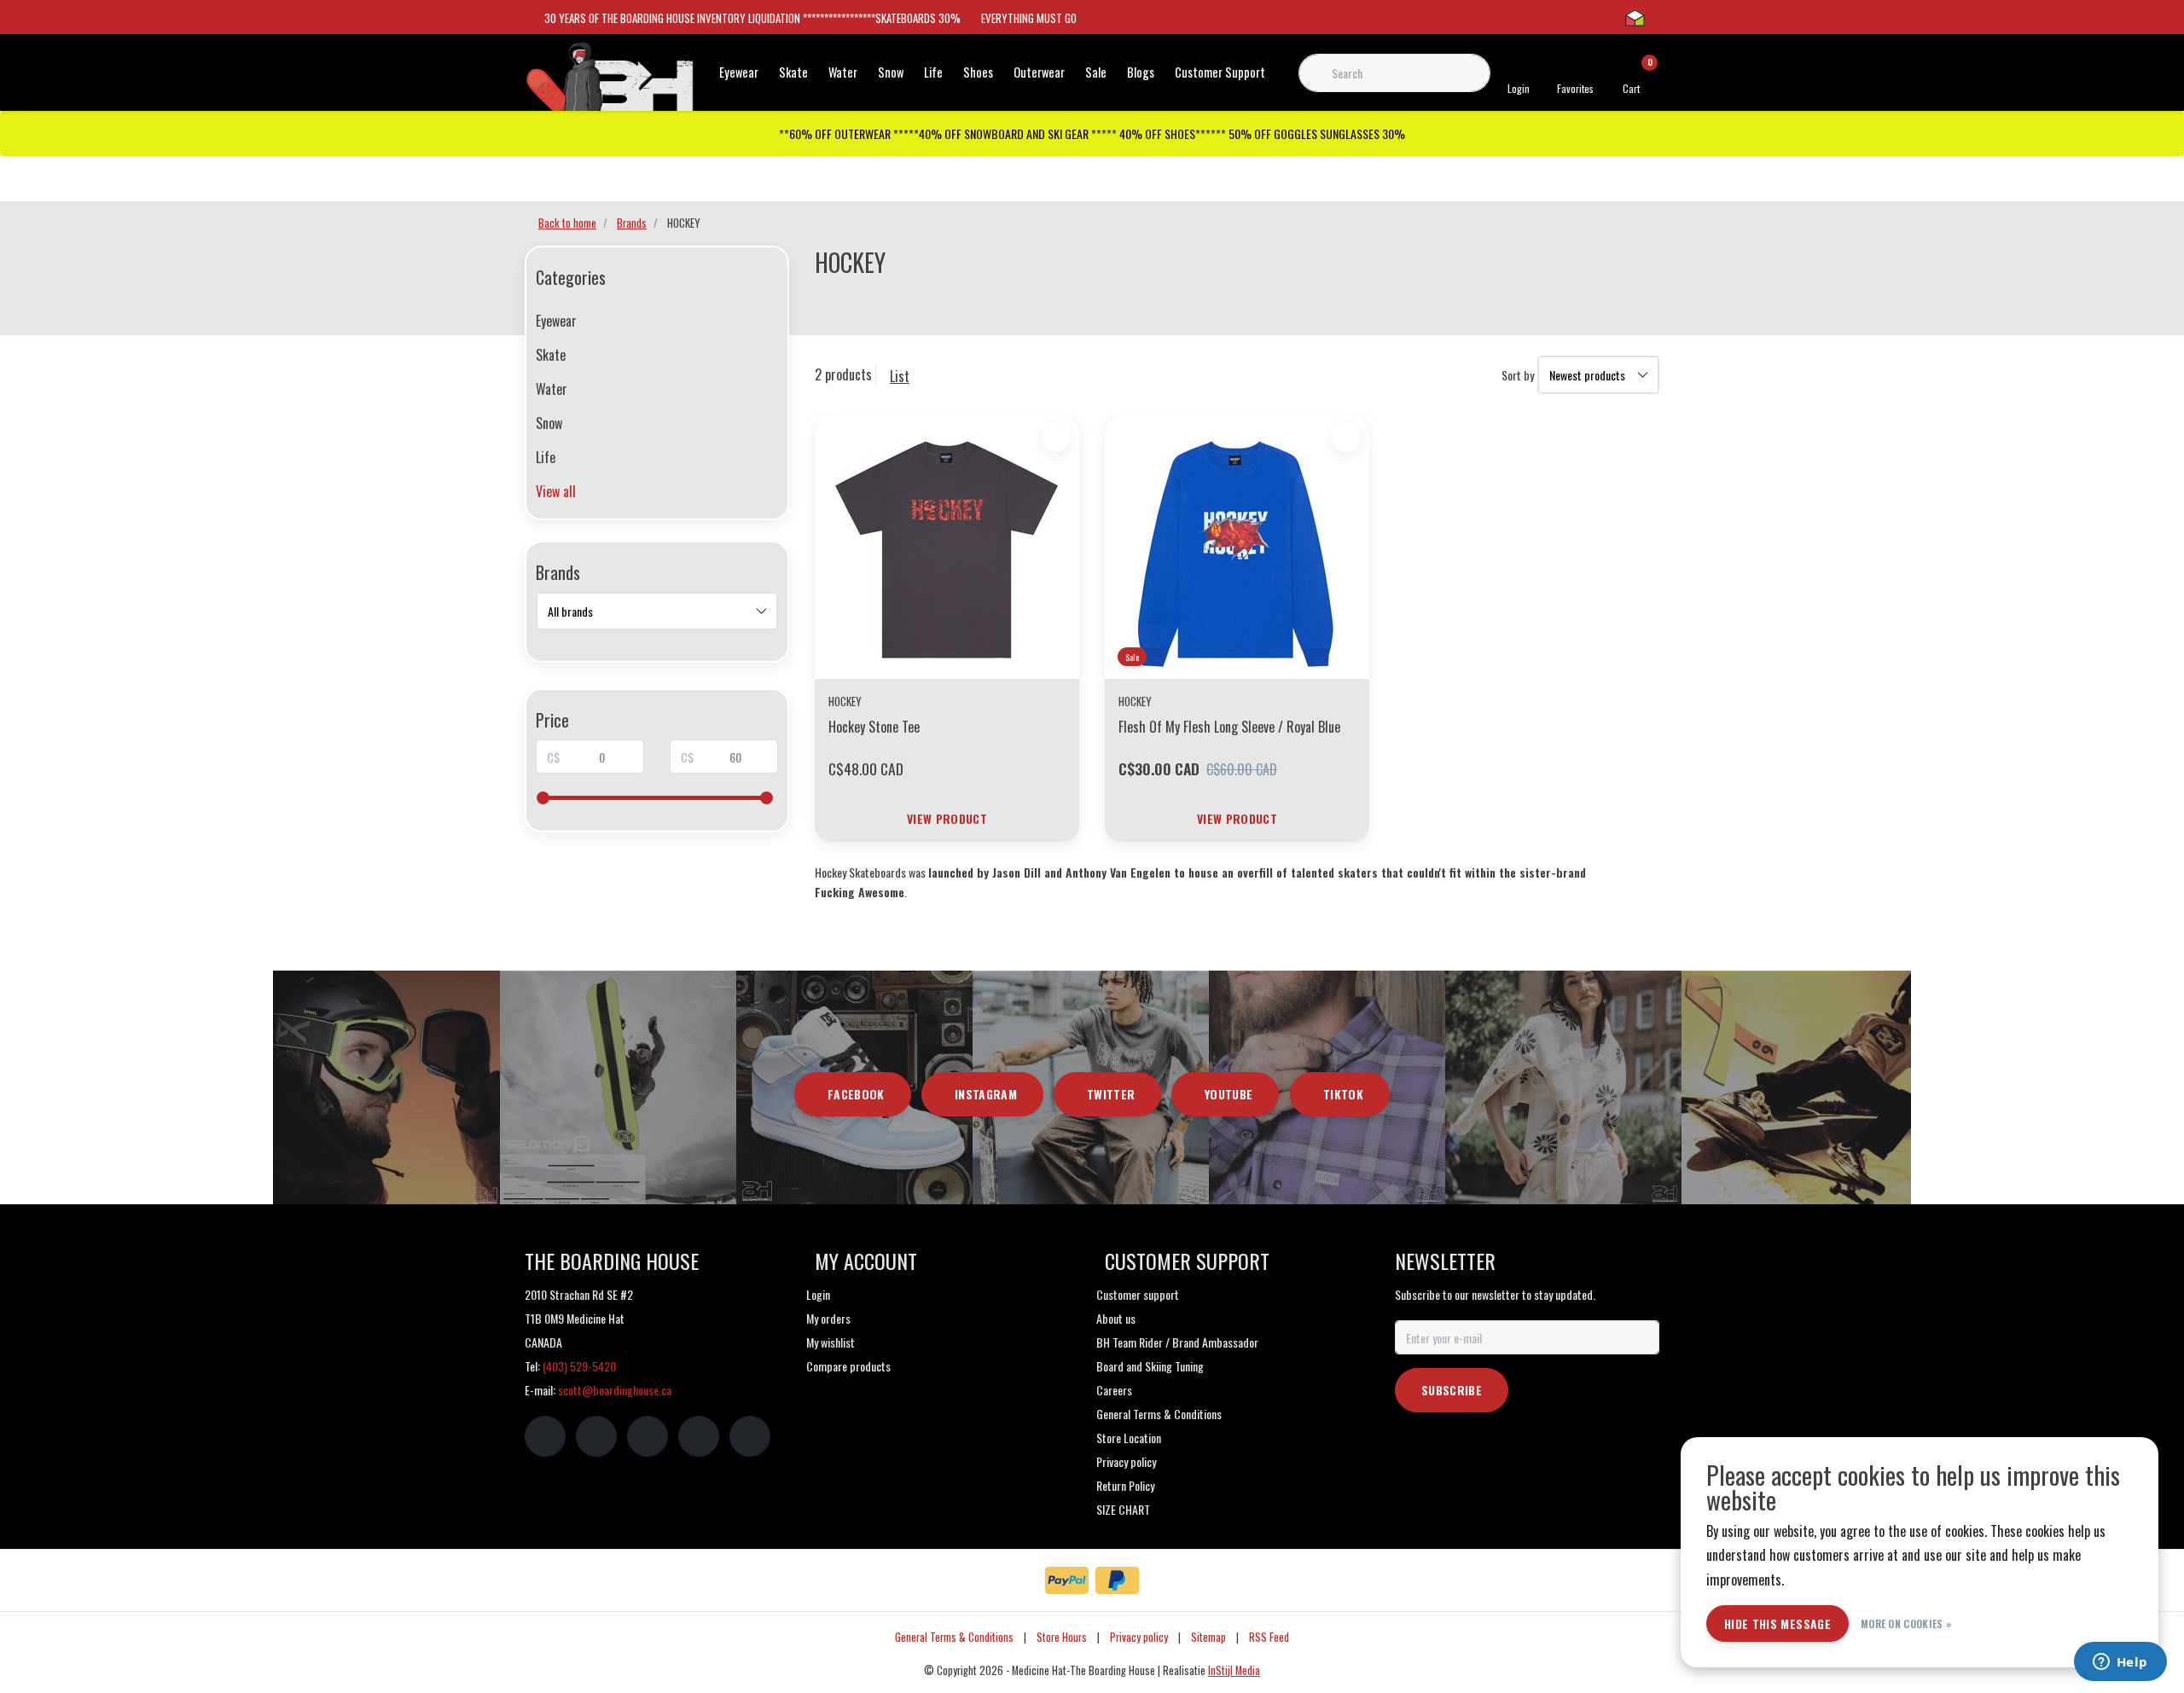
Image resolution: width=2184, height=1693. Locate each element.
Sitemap (1208, 1637)
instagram (986, 1094)
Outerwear (1039, 72)
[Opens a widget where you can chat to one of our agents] (2120, 1663)
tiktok (1343, 1094)
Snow (891, 72)
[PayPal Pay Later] (1117, 1580)
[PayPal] (1067, 1580)
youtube (1228, 1094)
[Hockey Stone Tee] (947, 547)
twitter (1111, 1094)
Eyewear (739, 72)
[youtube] (699, 1436)
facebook (856, 1094)
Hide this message (1777, 1623)
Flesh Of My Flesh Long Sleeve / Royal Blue (1229, 727)
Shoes (978, 72)
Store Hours (1062, 1637)
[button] (860, 892)
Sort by (1518, 375)
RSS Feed (1269, 1637)
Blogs (1141, 72)
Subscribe (1452, 1390)
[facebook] (545, 1436)
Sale (1096, 72)
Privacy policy (1139, 1637)
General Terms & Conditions (954, 1637)
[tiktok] (750, 1436)
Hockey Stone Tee (874, 727)
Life (933, 72)
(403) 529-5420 (579, 1366)
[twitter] (648, 1436)
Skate (793, 72)
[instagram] (596, 1436)
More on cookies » (1906, 1623)
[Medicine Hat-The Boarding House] (610, 84)
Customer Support (1220, 72)
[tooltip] (860, 892)
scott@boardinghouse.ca (615, 1390)
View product (947, 818)
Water (843, 72)
